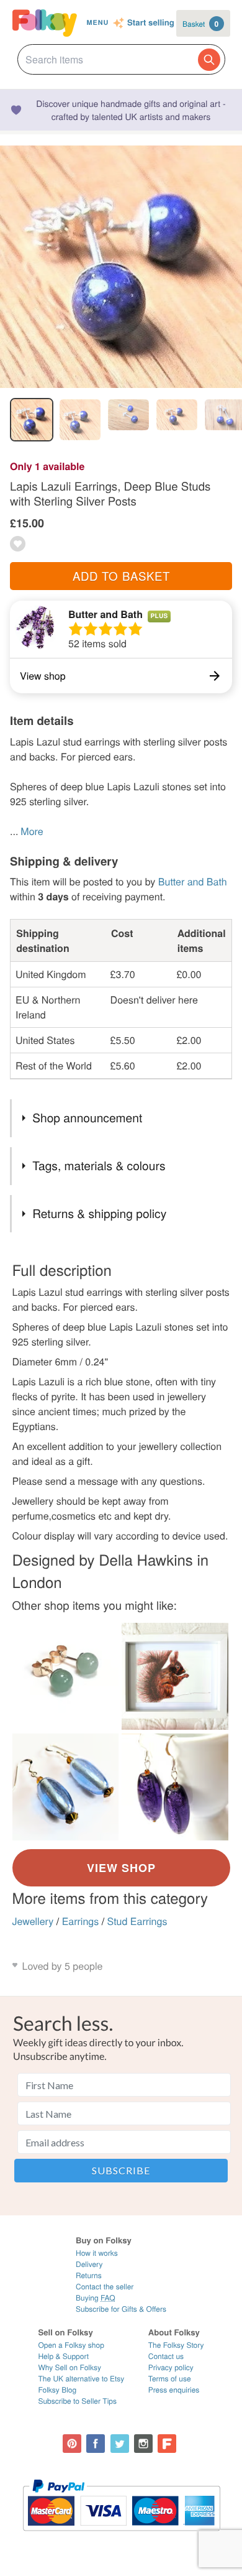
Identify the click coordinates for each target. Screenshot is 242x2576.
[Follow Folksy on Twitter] (120, 2444)
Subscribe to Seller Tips (77, 2401)
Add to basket (121, 576)
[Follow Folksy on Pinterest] (72, 2444)
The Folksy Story (176, 2345)
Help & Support (63, 2356)
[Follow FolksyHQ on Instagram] (143, 2444)
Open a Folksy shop (71, 2345)
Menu (97, 23)
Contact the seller (105, 2287)
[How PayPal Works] (121, 2537)
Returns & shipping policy (99, 1213)
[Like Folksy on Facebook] (96, 2444)
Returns (89, 2275)
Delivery (89, 2264)
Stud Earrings (137, 1921)
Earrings (81, 1921)
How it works (97, 2253)
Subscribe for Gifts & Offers (121, 2309)
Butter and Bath (105, 614)
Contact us (166, 2356)
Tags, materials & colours (99, 1166)
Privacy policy (171, 2367)
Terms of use (170, 2379)
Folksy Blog (57, 2390)
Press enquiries (174, 2390)
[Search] (209, 60)
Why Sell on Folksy (69, 2367)
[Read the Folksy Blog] (167, 2444)
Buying (96, 2298)
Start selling (151, 23)
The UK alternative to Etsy (81, 2379)
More (32, 831)
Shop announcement (87, 1118)
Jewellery (33, 1921)
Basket (200, 24)
